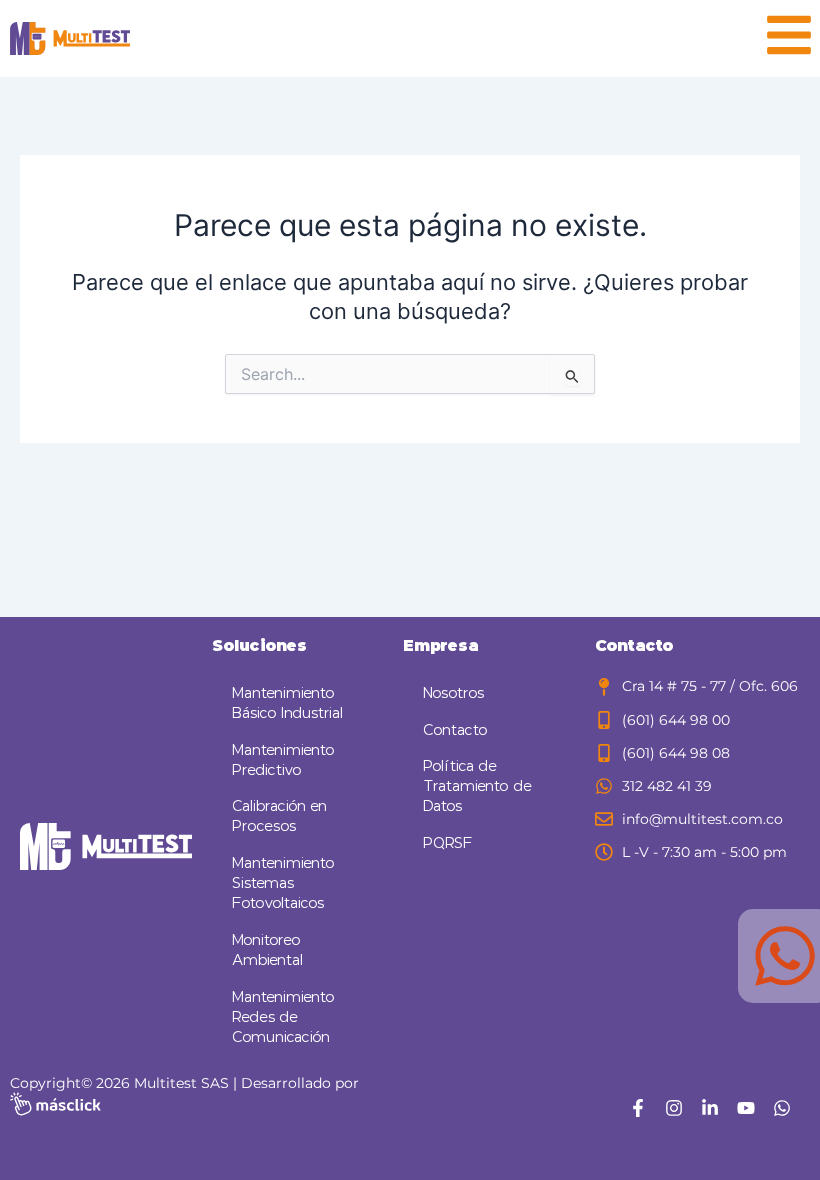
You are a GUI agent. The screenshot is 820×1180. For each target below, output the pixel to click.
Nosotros (453, 693)
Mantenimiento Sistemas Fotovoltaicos (283, 883)
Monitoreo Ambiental (267, 950)
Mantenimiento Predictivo (283, 760)
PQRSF (448, 843)
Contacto (455, 730)
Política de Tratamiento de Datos (477, 786)
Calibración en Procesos (279, 816)
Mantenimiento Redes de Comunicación (283, 1017)
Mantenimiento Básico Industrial (287, 703)
